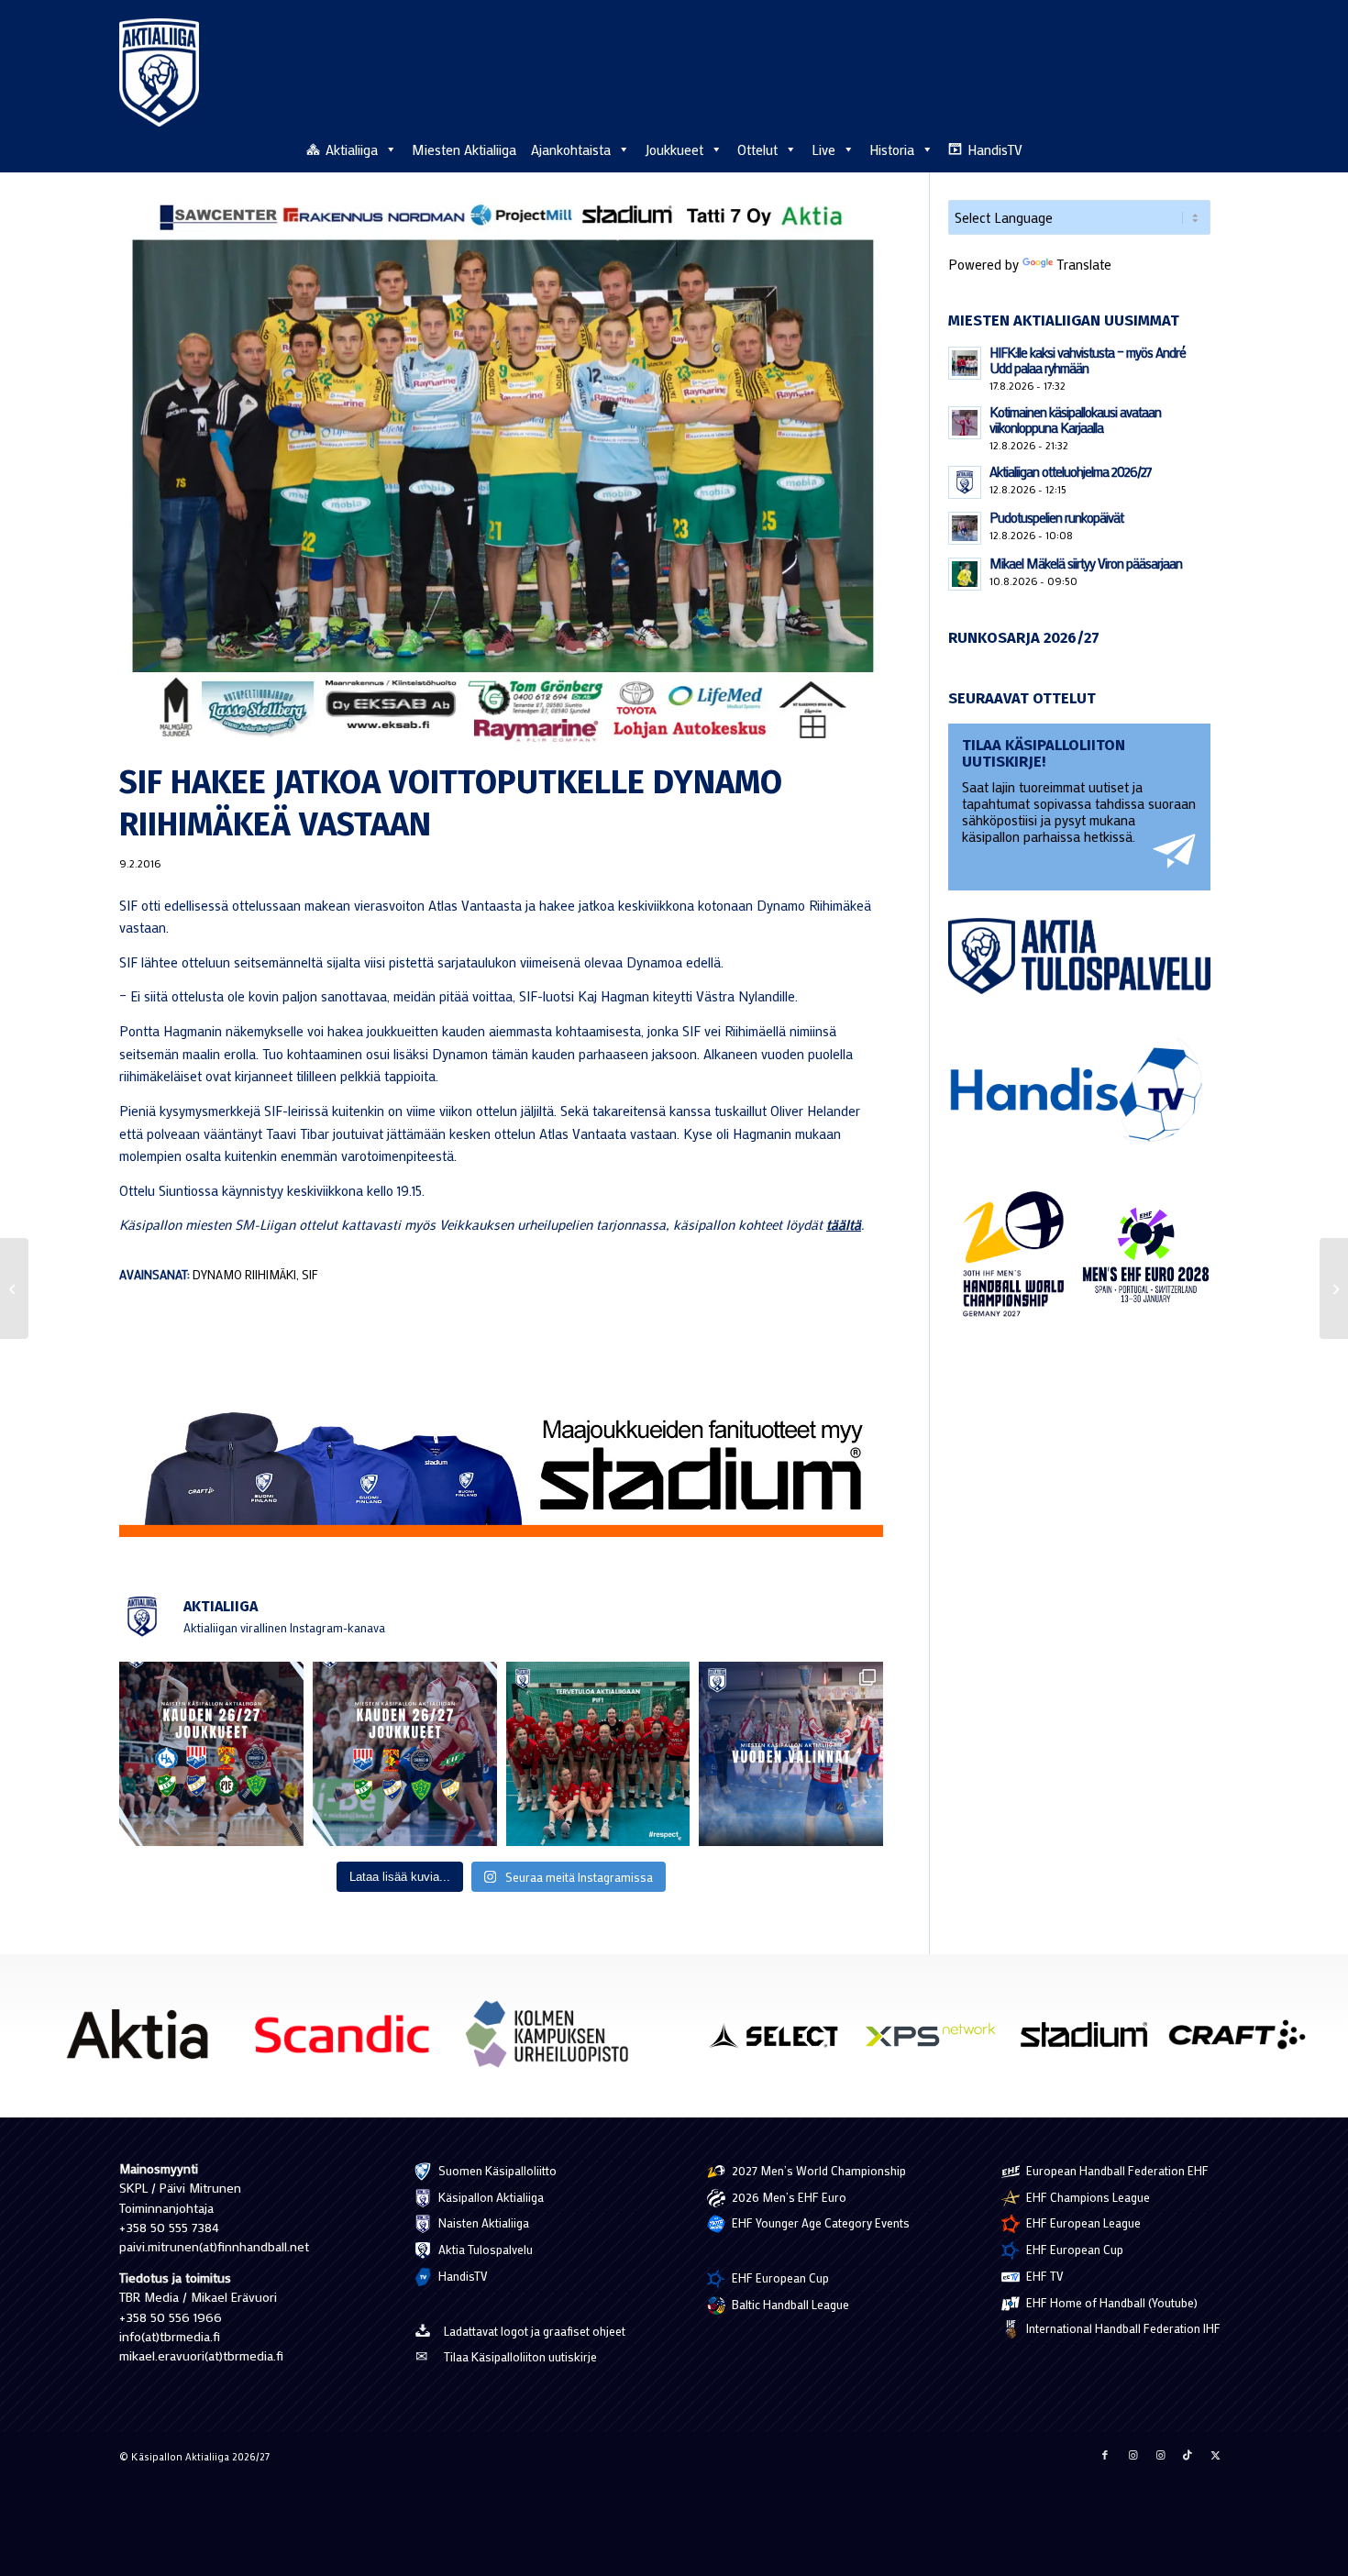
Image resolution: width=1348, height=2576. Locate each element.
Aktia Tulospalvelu (484, 2249)
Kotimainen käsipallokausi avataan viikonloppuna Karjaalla (1075, 420)
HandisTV (995, 149)
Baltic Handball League (789, 2304)
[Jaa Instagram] (1133, 2455)
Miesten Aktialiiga (464, 149)
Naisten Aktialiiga (482, 2222)
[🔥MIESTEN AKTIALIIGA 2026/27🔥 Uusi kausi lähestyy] (405, 1754)
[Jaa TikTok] (1188, 2455)
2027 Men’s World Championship (818, 2170)
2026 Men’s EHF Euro (788, 2197)
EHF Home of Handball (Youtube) (1110, 2302)
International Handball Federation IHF (1122, 2328)
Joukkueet (674, 149)
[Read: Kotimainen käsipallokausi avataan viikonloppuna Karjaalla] (965, 423)
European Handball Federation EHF (1116, 2170)
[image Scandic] (349, 2040)
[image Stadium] (1091, 2041)
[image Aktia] (144, 2040)
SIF (310, 1275)
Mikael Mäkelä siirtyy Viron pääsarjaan (1086, 563)
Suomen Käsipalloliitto (496, 2170)
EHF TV (1044, 2276)
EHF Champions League (1087, 2197)
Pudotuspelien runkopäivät (1056, 517)
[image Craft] (1244, 2041)
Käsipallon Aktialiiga (490, 2197)
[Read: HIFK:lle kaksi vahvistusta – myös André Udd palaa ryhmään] (965, 363)
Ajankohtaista (571, 149)
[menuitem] (1219, 149)
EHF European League (1082, 2222)
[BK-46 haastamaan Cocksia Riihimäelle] (14, 1288)
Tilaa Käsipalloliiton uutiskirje (520, 2356)
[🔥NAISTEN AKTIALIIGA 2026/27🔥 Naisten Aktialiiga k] (211, 1754)
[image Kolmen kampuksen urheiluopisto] (554, 2040)
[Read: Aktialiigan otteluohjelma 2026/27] (965, 482)
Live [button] (823, 149)
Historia (892, 149)
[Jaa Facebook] (1105, 2455)
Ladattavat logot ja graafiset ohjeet (535, 2331)
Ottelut (757, 149)
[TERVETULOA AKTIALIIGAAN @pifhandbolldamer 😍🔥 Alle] (598, 1754)
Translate (1084, 264)
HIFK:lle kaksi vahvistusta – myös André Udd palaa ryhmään (1088, 360)
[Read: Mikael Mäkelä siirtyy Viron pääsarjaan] (965, 574)
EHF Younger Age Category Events (819, 2222)
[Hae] (1219, 147)
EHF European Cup (779, 2277)
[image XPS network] (937, 2041)
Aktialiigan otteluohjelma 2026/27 (1071, 471)
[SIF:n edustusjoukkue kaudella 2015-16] (501, 476)
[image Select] (784, 2041)
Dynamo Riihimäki (244, 1275)
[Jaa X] (1215, 2455)
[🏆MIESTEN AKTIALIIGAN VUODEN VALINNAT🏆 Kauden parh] (791, 1754)
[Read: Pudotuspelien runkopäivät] (965, 528)
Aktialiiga (352, 149)
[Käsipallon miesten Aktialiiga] (159, 72)
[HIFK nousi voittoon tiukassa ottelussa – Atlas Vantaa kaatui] (1334, 1288)
